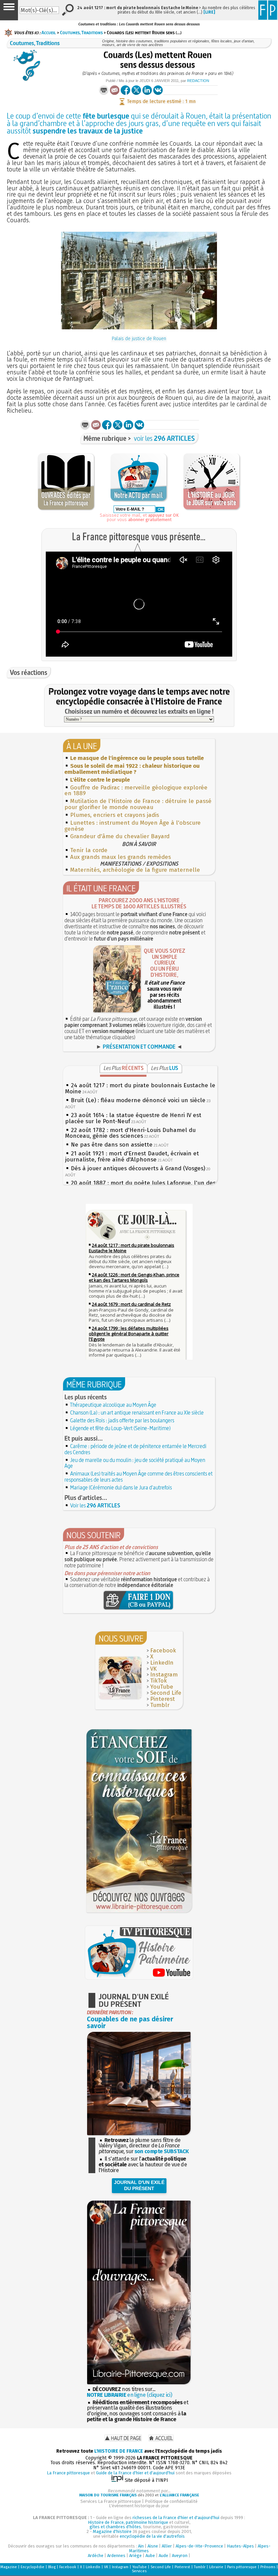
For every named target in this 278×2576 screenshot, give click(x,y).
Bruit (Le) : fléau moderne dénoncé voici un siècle (138, 1100)
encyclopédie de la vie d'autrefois (152, 2536)
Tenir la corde (89, 850)
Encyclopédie (33, 2567)
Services (139, 2571)
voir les (164, 438)
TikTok (158, 1681)
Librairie (216, 2567)
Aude (163, 2556)
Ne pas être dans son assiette (112, 1145)
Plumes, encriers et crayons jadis (115, 815)
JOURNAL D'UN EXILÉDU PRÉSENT (139, 2185)
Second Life (166, 1693)
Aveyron (180, 2556)
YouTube (162, 1687)
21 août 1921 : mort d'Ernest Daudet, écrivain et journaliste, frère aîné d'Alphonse (132, 1157)
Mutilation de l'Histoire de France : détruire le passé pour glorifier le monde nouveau (138, 804)
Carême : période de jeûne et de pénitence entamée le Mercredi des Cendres (135, 1449)
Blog (52, 2567)
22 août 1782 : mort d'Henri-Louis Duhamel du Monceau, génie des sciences (130, 1133)
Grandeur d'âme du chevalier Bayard (120, 836)
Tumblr (160, 1705)
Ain (141, 2546)
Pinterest (163, 1699)
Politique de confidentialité (171, 2501)
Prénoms (268, 2567)
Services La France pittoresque (111, 2501)
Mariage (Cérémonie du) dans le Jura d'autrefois (121, 1487)
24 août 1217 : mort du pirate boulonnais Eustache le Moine (140, 1088)
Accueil (49, 33)
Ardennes (116, 2556)
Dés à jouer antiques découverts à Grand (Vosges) (138, 1168)
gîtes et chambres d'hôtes (115, 2527)
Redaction (198, 81)
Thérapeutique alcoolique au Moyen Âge (113, 1405)
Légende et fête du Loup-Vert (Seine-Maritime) (120, 1428)
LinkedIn (162, 1663)
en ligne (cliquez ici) (130, 2395)
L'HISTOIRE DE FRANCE (119, 2451)
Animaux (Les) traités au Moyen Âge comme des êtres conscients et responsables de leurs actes (138, 1477)
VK (153, 1669)
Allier (167, 2546)
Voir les (95, 1505)
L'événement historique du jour (139, 2506)
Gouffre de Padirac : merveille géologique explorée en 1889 (136, 791)
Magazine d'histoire (112, 2531)
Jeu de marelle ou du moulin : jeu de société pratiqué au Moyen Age (135, 1463)
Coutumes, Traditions (81, 33)
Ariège (135, 2556)
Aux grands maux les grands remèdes (121, 857)
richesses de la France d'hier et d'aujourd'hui (176, 2518)
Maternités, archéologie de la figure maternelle (135, 870)
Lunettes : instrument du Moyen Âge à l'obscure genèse (133, 826)
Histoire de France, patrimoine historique (128, 2522)
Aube (150, 2556)
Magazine (9, 2567)
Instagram (164, 1675)
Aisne (153, 2546)
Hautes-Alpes (240, 2546)
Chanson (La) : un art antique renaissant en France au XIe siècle (137, 1413)
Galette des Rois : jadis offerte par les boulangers (122, 1420)
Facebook (163, 1651)
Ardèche (96, 2556)
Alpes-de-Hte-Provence (199, 2546)
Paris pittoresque (242, 2567)
